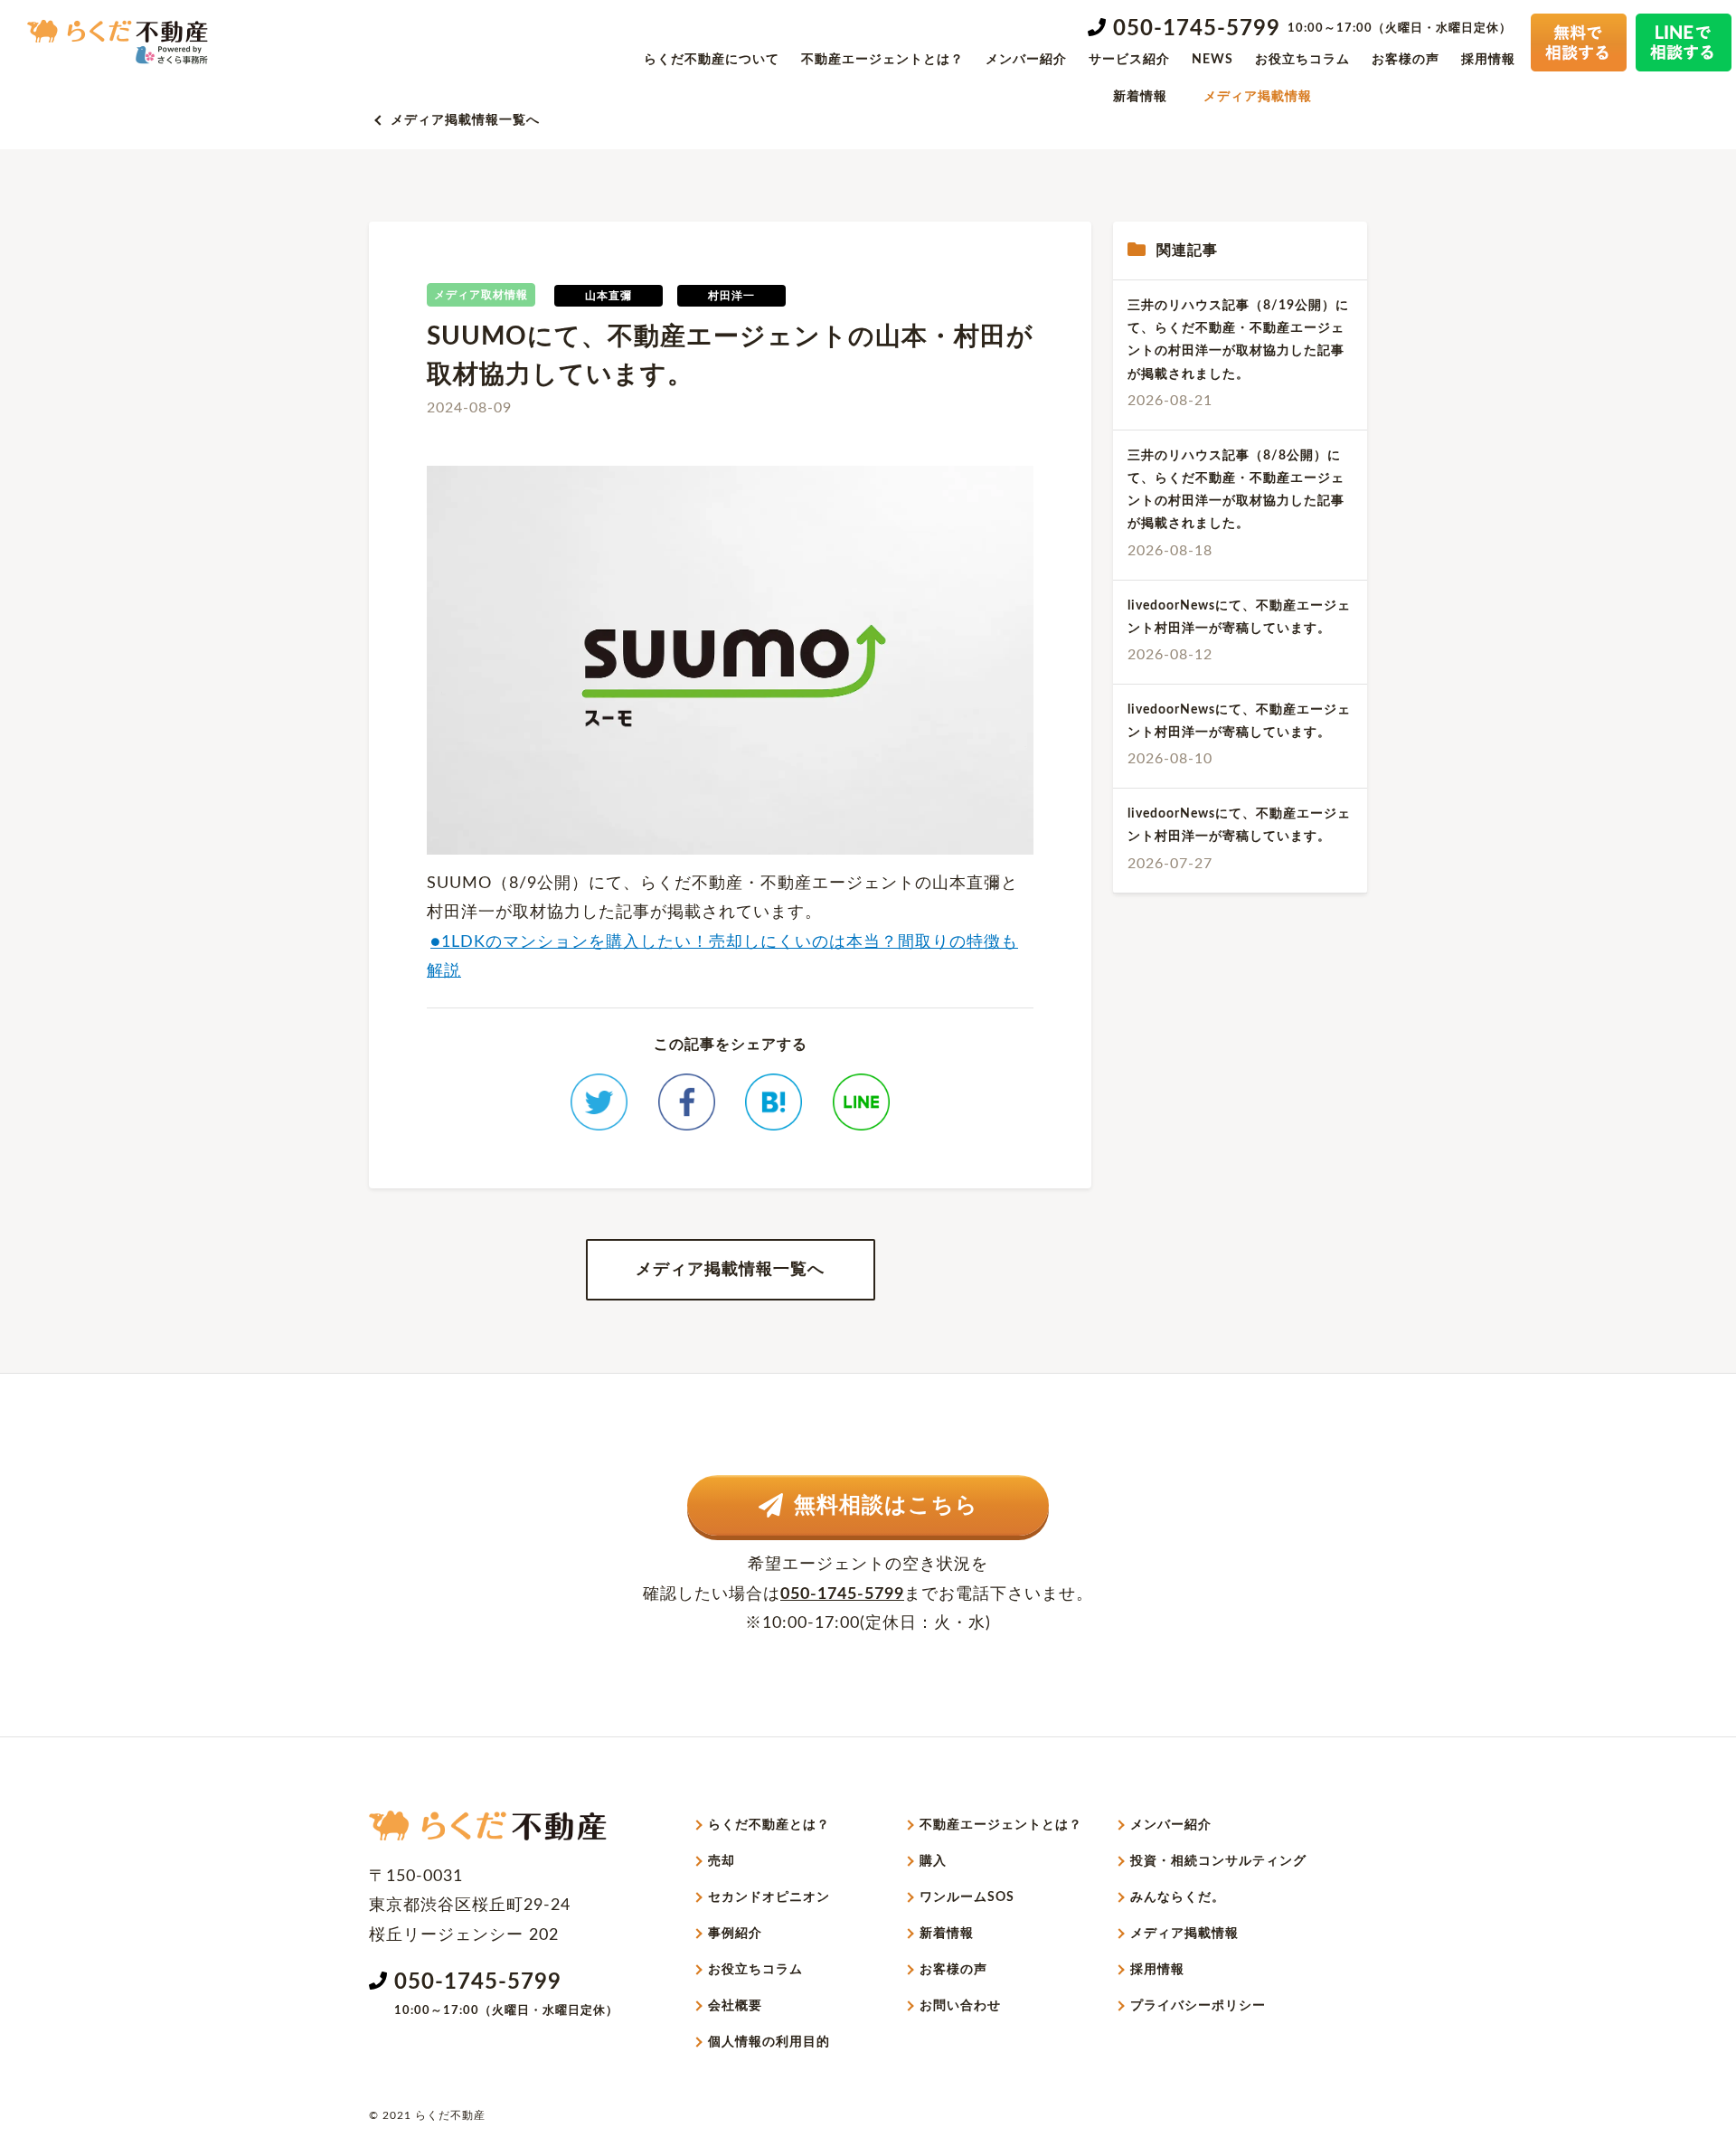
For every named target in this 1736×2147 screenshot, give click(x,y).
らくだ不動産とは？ (769, 1825)
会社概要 (735, 2006)
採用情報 (1488, 60)
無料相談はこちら (886, 1506)
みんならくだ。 (1178, 1897)
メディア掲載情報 (1258, 97)
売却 (722, 1861)
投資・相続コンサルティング (1218, 1861)
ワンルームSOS (967, 1897)
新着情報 (1140, 97)
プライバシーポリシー (1198, 2006)
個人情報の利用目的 (769, 2042)
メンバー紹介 (1026, 60)
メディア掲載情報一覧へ (465, 120)
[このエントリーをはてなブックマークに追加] (774, 1102)
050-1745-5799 (1197, 29)
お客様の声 (1406, 60)
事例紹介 (735, 1934)
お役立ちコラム (1302, 60)
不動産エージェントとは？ (882, 60)
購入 (933, 1861)
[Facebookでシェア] (687, 1102)
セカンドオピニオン (769, 1897)
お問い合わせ (960, 2006)
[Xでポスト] (599, 1102)
